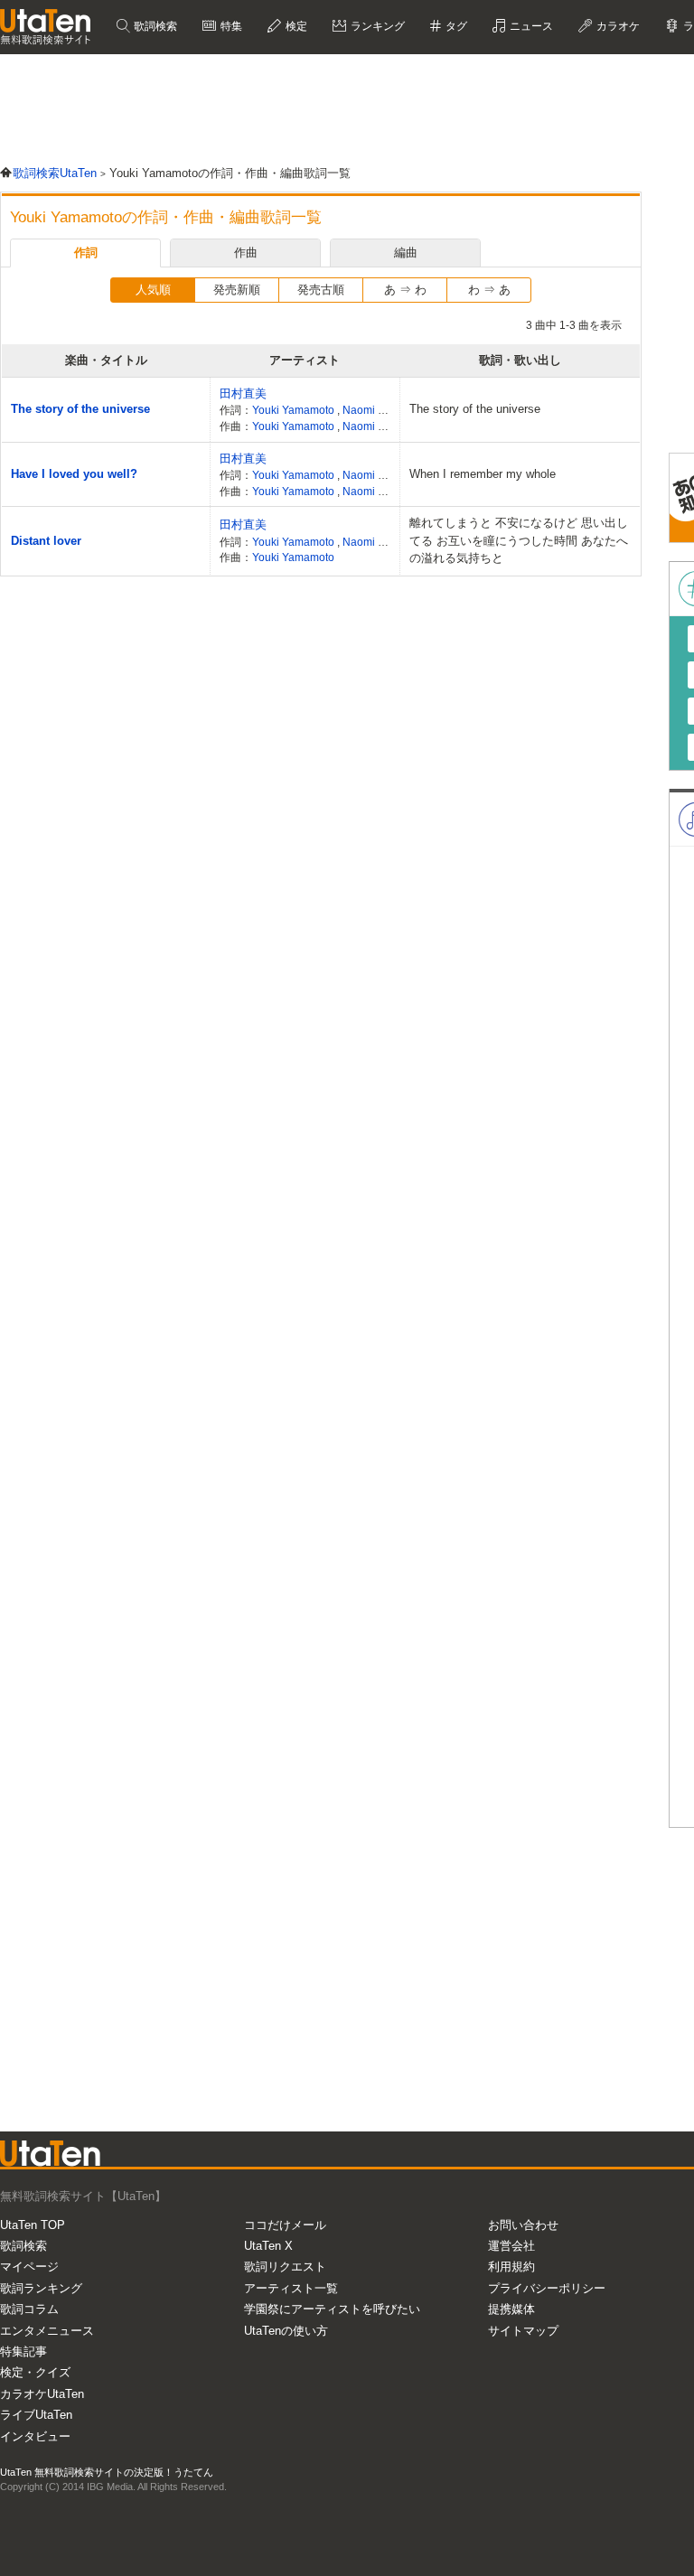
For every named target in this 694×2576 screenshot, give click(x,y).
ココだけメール (285, 2225)
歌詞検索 (154, 26)
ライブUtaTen (36, 2415)
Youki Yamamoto (295, 410)
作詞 (86, 253)
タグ (455, 26)
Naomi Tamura (379, 410)
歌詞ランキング (41, 2288)
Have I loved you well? (74, 474)
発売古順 (321, 290)
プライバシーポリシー (547, 2288)
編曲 (406, 253)
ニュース (530, 26)
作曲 (246, 253)
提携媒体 (511, 2309)
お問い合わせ (523, 2225)
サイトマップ (523, 2331)
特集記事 (23, 2351)
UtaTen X (268, 2246)
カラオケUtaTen (42, 2394)
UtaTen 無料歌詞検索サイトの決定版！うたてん (107, 2472)
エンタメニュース (47, 2331)
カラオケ (617, 26)
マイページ (29, 2267)
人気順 (153, 290)
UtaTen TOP (33, 2225)
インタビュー (35, 2436)
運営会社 (511, 2246)
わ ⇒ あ (489, 290)
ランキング (376, 26)
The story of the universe (80, 409)
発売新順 (237, 290)
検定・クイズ (35, 2372)
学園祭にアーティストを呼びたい (332, 2309)
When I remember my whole (483, 474)
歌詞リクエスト (285, 2267)
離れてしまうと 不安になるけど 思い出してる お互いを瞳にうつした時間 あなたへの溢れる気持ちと (519, 540)
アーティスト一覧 (291, 2288)
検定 (295, 26)
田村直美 (243, 393)
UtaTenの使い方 (286, 2331)
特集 (230, 26)
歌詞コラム (29, 2309)
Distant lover (46, 541)
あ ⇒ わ (405, 290)
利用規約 (511, 2267)
